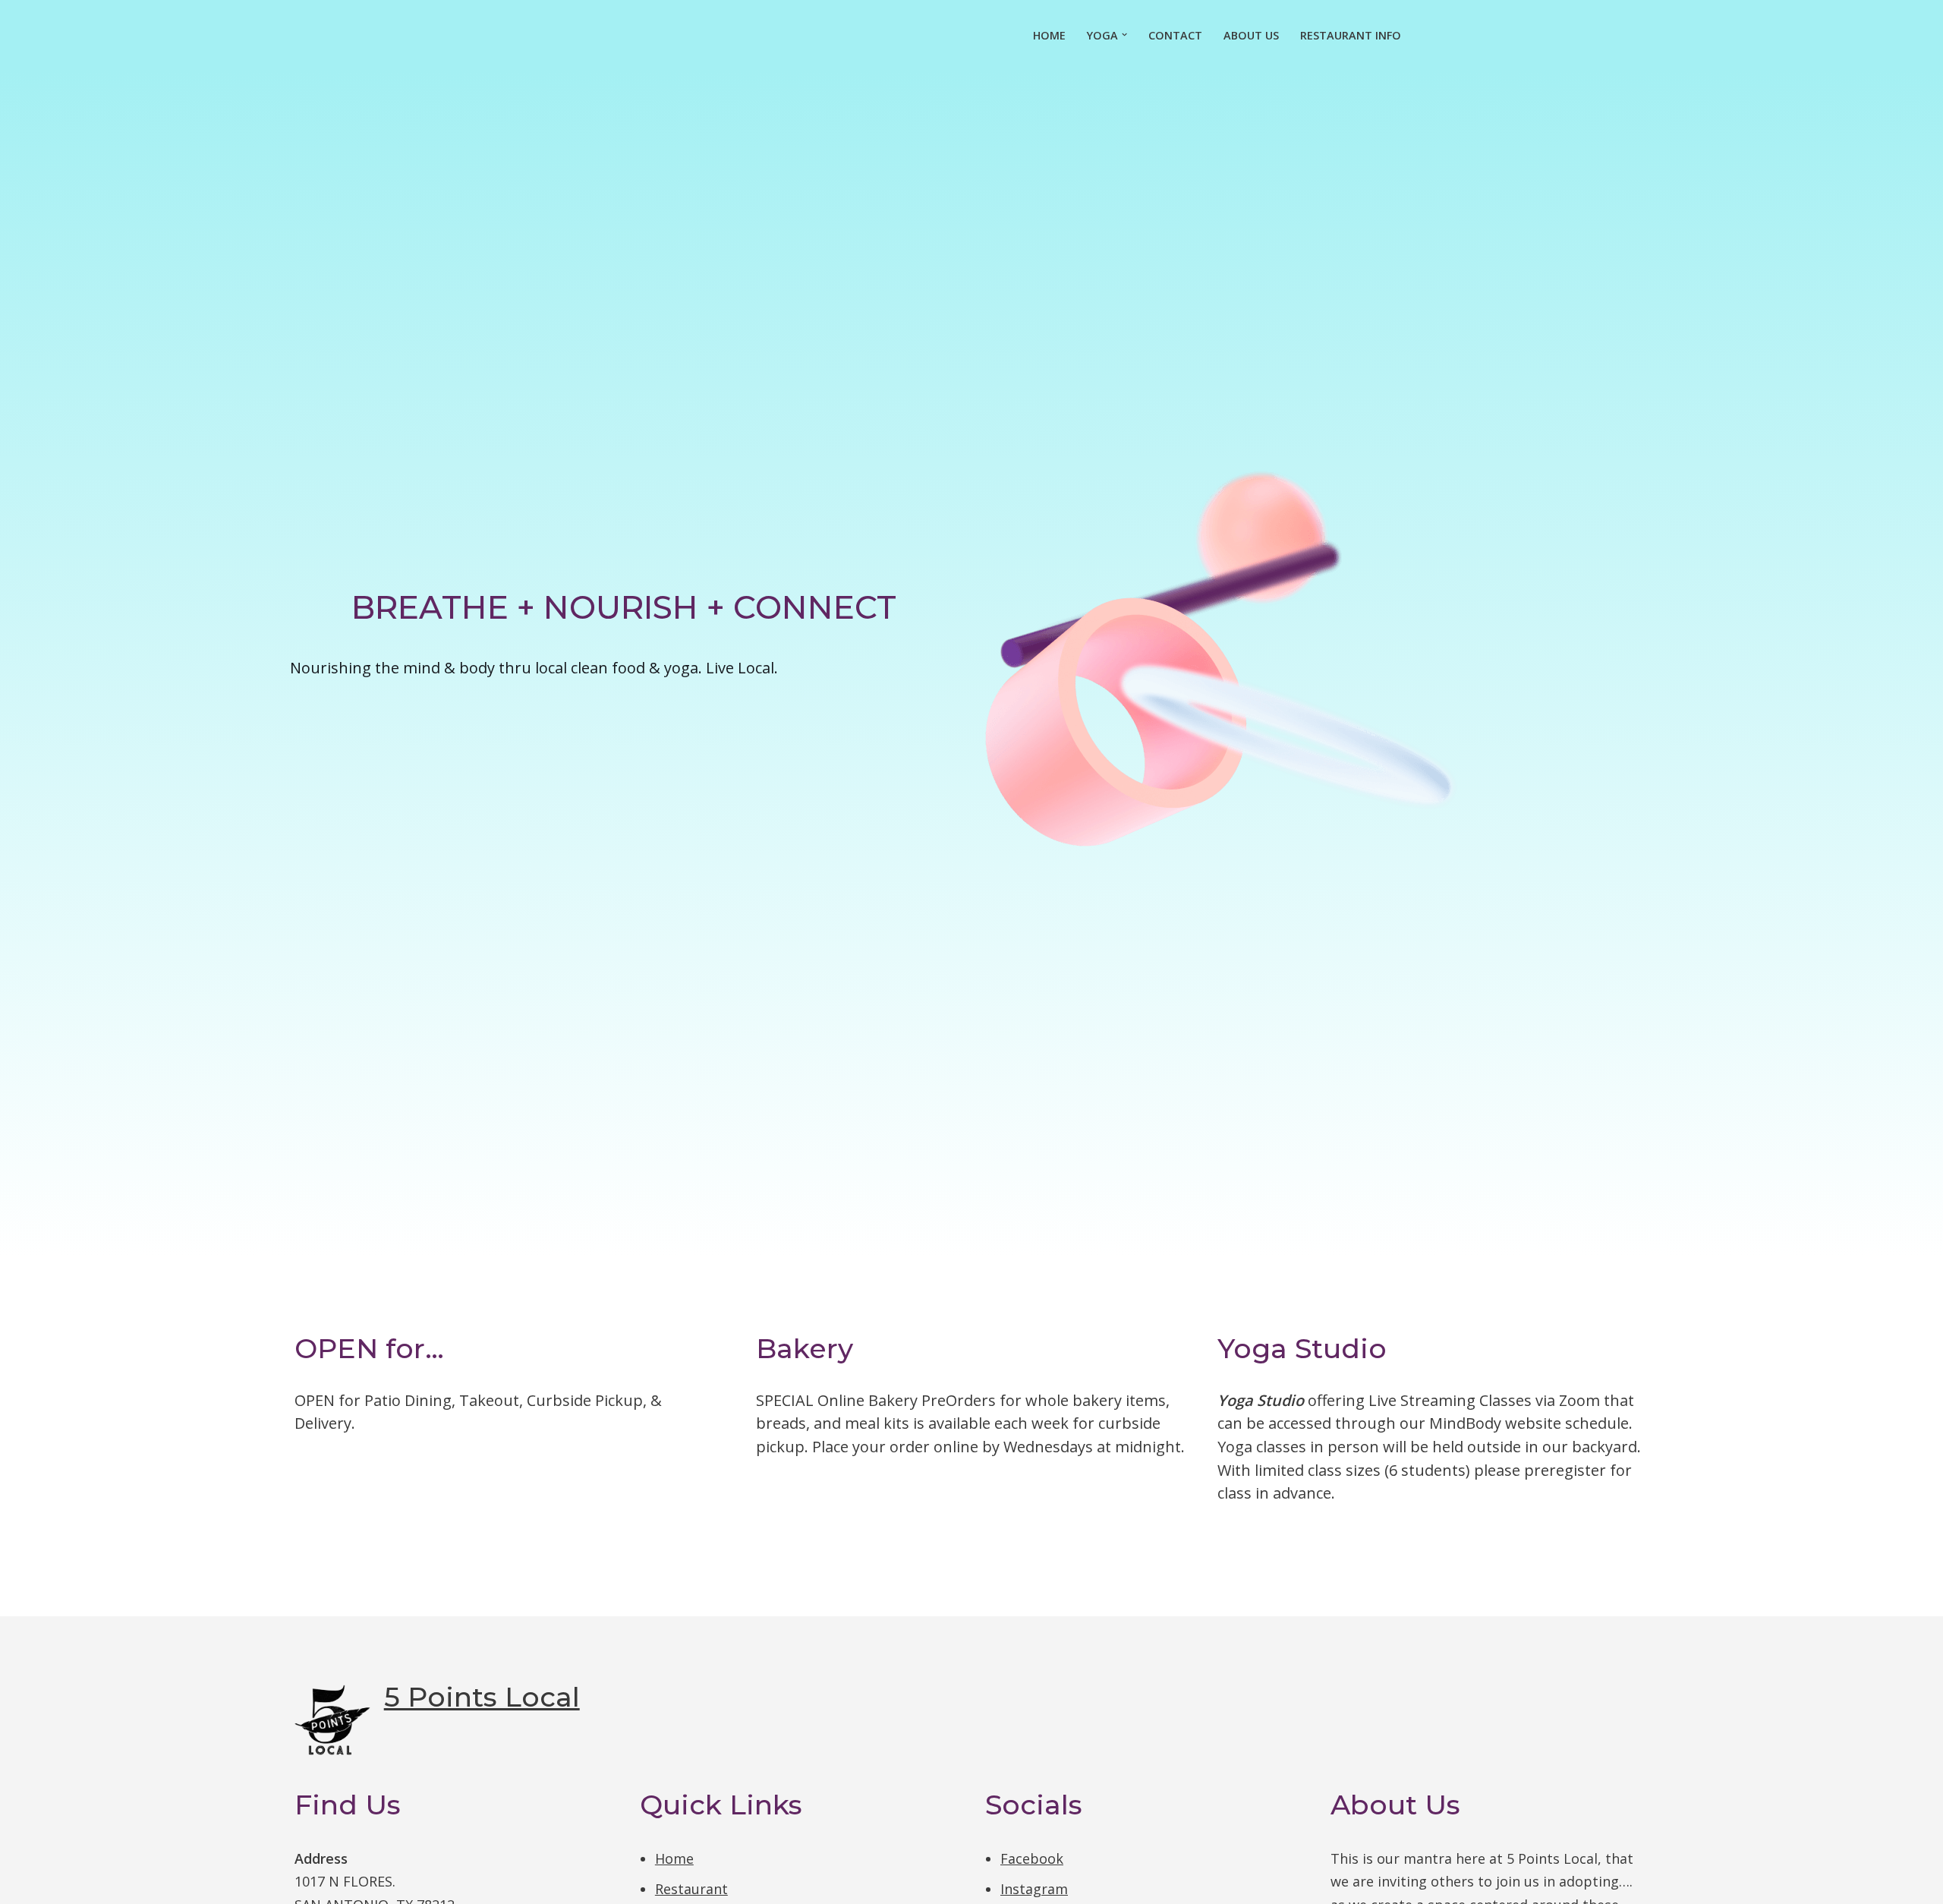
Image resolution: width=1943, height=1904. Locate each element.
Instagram (1034, 1889)
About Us (1251, 35)
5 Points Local (482, 1697)
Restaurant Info (1351, 35)
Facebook (1032, 1858)
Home (1049, 35)
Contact (1175, 35)
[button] (1124, 35)
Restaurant (691, 1889)
